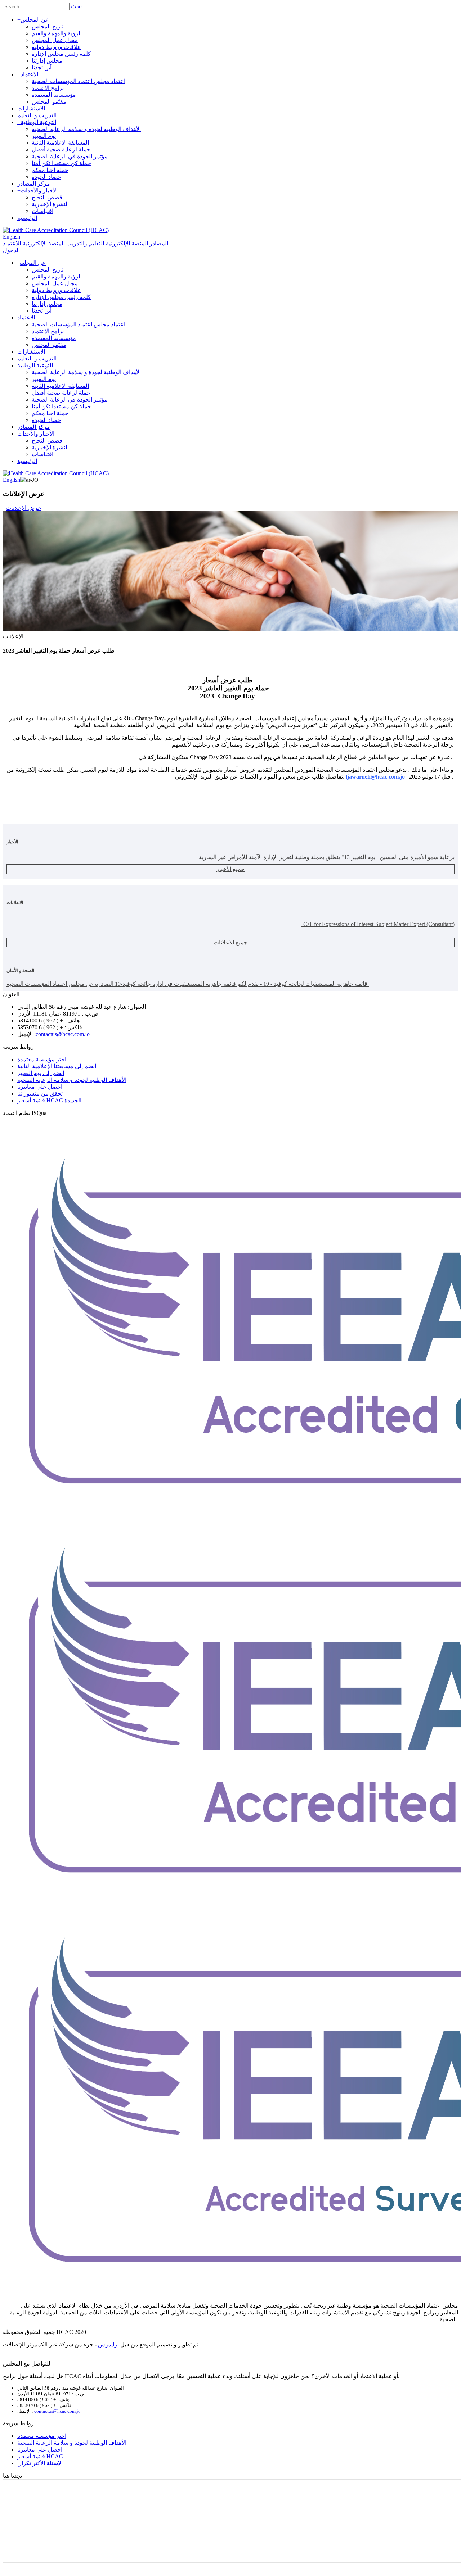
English (12, 237)
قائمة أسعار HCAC (40, 2456)
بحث (76, 6)
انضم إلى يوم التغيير (41, 1073)
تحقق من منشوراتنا (40, 1094)
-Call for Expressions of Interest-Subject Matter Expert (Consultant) (378, 924)
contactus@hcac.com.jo (63, 1034)
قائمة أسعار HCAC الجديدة (49, 1100)
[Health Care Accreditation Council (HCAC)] (56, 230)
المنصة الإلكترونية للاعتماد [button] (34, 243)
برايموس (108, 2344)
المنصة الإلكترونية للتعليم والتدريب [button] (107, 243)
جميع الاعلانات (230, 942)
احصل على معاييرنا (40, 1087)
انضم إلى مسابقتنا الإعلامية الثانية (57, 1066)
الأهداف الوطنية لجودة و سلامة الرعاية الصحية (72, 1080)
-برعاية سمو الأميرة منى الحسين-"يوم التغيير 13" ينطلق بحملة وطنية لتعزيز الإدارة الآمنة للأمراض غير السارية (326, 857)
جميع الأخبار (230, 869)
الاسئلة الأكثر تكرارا (40, 2463)
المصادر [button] (159, 243)
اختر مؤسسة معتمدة (42, 1059)
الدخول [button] (11, 250)
